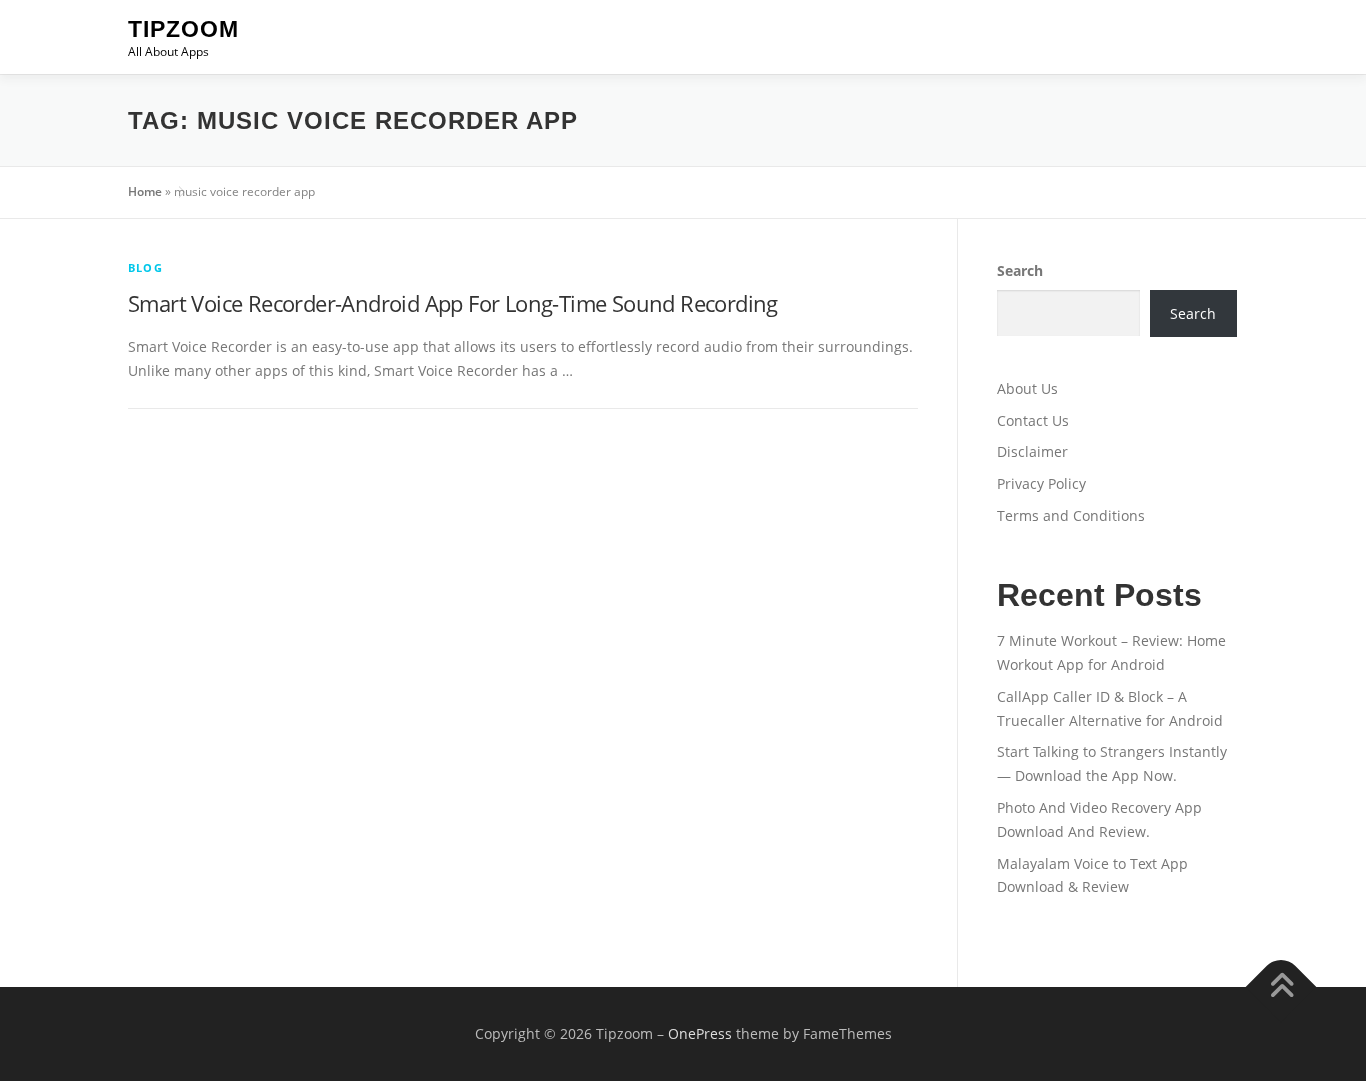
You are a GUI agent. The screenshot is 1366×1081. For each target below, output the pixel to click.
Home (145, 191)
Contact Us (1033, 420)
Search (1020, 270)
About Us (1027, 388)
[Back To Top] (1281, 987)
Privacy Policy (1041, 483)
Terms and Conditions (1071, 515)
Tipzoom (183, 29)
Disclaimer (1032, 451)
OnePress (700, 1033)
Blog (145, 267)
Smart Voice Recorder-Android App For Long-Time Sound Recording (453, 303)
